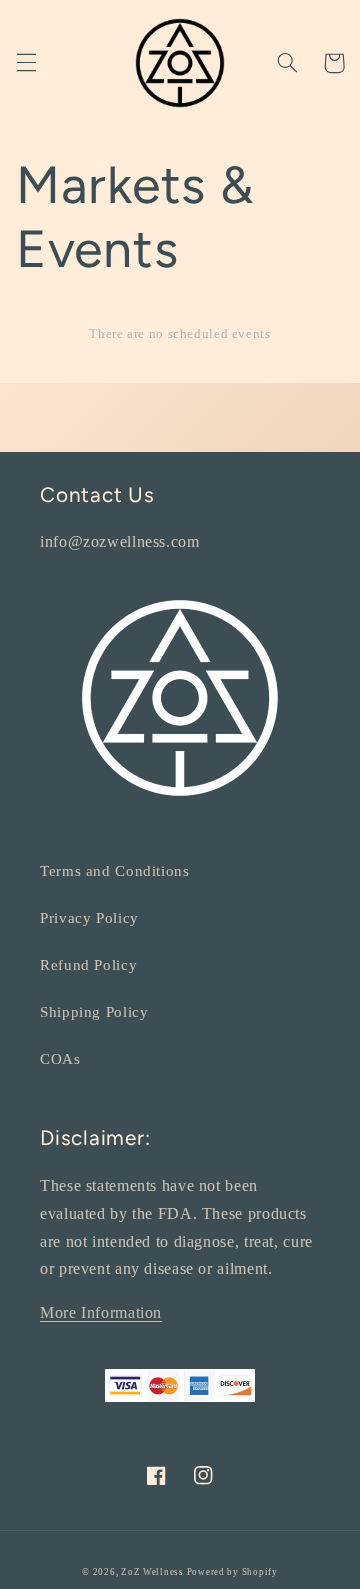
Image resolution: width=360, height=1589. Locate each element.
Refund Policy (88, 965)
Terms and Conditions (115, 871)
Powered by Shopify (232, 1572)
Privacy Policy (89, 918)
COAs (60, 1059)
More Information (101, 1312)
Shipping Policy (94, 1012)
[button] (26, 63)
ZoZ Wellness (154, 1572)
